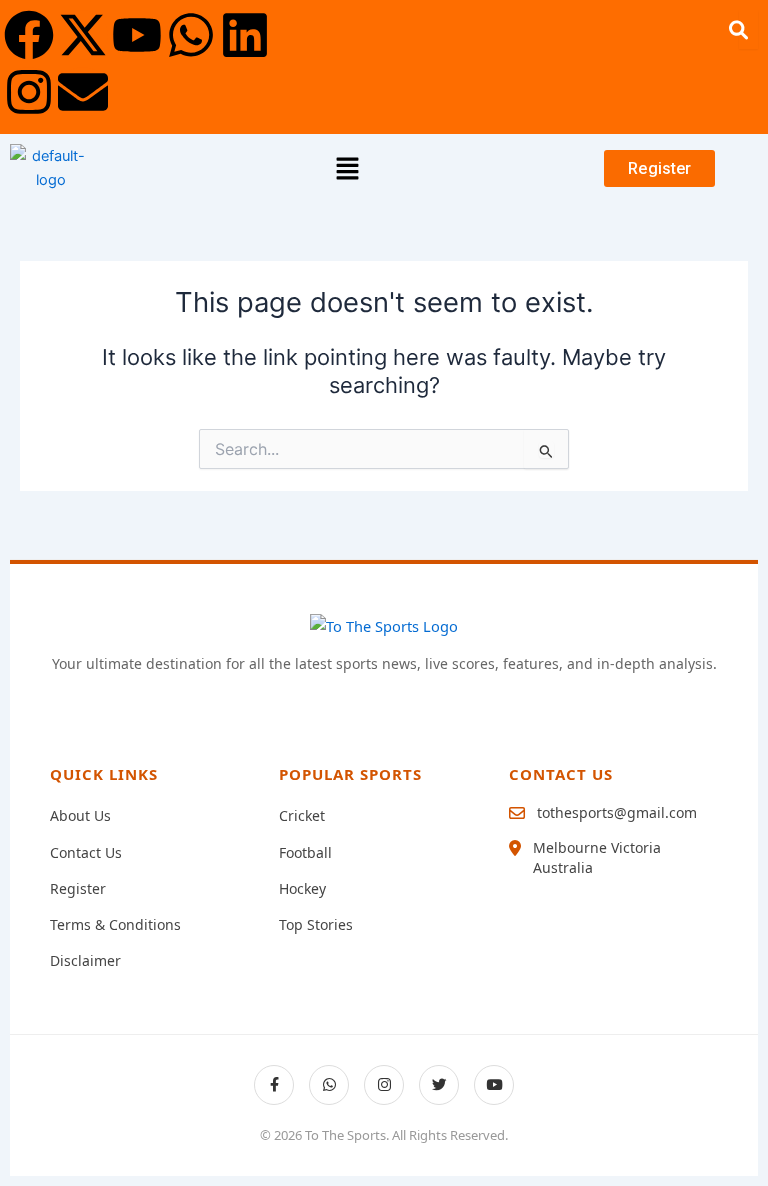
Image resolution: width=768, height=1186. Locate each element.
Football (305, 852)
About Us (80, 815)
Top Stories (316, 924)
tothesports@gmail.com (617, 812)
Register (78, 888)
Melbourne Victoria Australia (597, 857)
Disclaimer (85, 960)
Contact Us (86, 852)
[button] (348, 168)
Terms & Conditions (115, 924)
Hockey (302, 888)
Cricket (302, 815)
